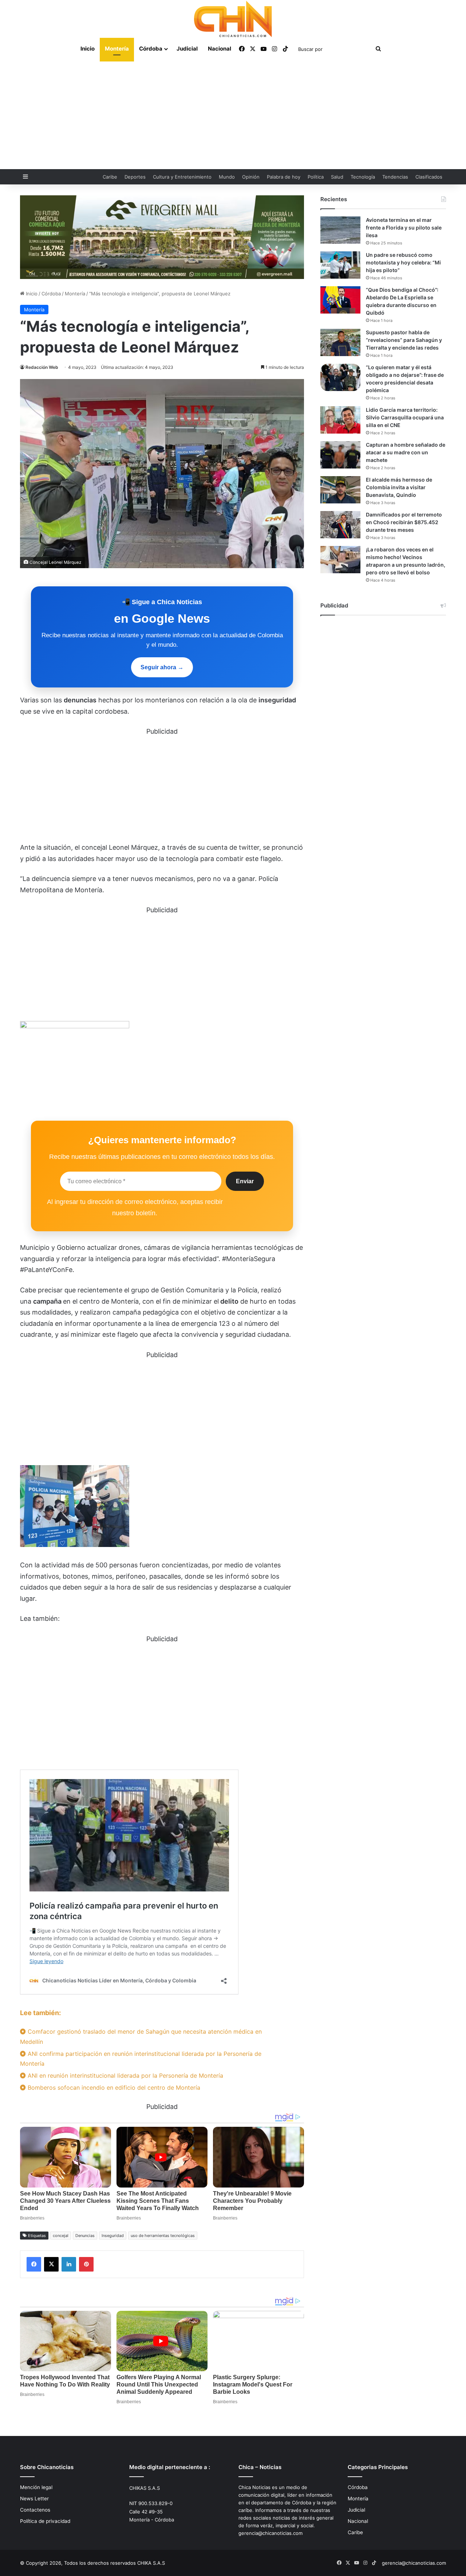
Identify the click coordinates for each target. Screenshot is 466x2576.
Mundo (227, 177)
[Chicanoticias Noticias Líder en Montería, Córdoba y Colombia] (233, 19)
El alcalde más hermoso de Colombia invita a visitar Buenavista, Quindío (399, 487)
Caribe (110, 177)
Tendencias (395, 177)
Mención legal (36, 2487)
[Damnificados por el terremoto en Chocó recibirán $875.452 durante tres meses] (340, 525)
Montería (117, 49)
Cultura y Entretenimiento (182, 177)
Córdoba (151, 49)
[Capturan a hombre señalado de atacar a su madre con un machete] (340, 455)
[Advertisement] (233, 115)
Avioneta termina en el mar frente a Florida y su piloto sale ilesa (404, 228)
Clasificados (429, 177)
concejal (61, 2236)
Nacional (220, 49)
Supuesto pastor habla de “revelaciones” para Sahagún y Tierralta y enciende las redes (404, 340)
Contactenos (35, 2510)
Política (316, 177)
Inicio (88, 49)
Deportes (135, 177)
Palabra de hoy (284, 177)
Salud (337, 177)
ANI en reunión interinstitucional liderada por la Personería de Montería (125, 2075)
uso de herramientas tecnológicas (163, 2236)
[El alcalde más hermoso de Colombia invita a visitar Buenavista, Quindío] (340, 490)
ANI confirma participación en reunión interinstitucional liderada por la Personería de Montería (141, 2059)
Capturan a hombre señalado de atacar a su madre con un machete (406, 452)
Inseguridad (113, 2236)
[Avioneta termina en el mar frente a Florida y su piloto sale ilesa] (340, 230)
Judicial (187, 49)
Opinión (251, 177)
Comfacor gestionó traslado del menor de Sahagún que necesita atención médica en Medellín (141, 2036)
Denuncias (85, 2236)
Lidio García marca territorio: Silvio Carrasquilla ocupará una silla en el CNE (405, 417)
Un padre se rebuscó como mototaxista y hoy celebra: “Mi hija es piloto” (403, 262)
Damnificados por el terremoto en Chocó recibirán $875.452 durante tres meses (404, 522)
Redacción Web (42, 367)
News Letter (34, 2499)
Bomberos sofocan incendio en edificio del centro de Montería (113, 2087)
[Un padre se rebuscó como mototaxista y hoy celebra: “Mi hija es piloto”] (340, 265)
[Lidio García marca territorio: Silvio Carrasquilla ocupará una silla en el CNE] (340, 420)
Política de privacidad (45, 2521)
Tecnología (363, 177)
